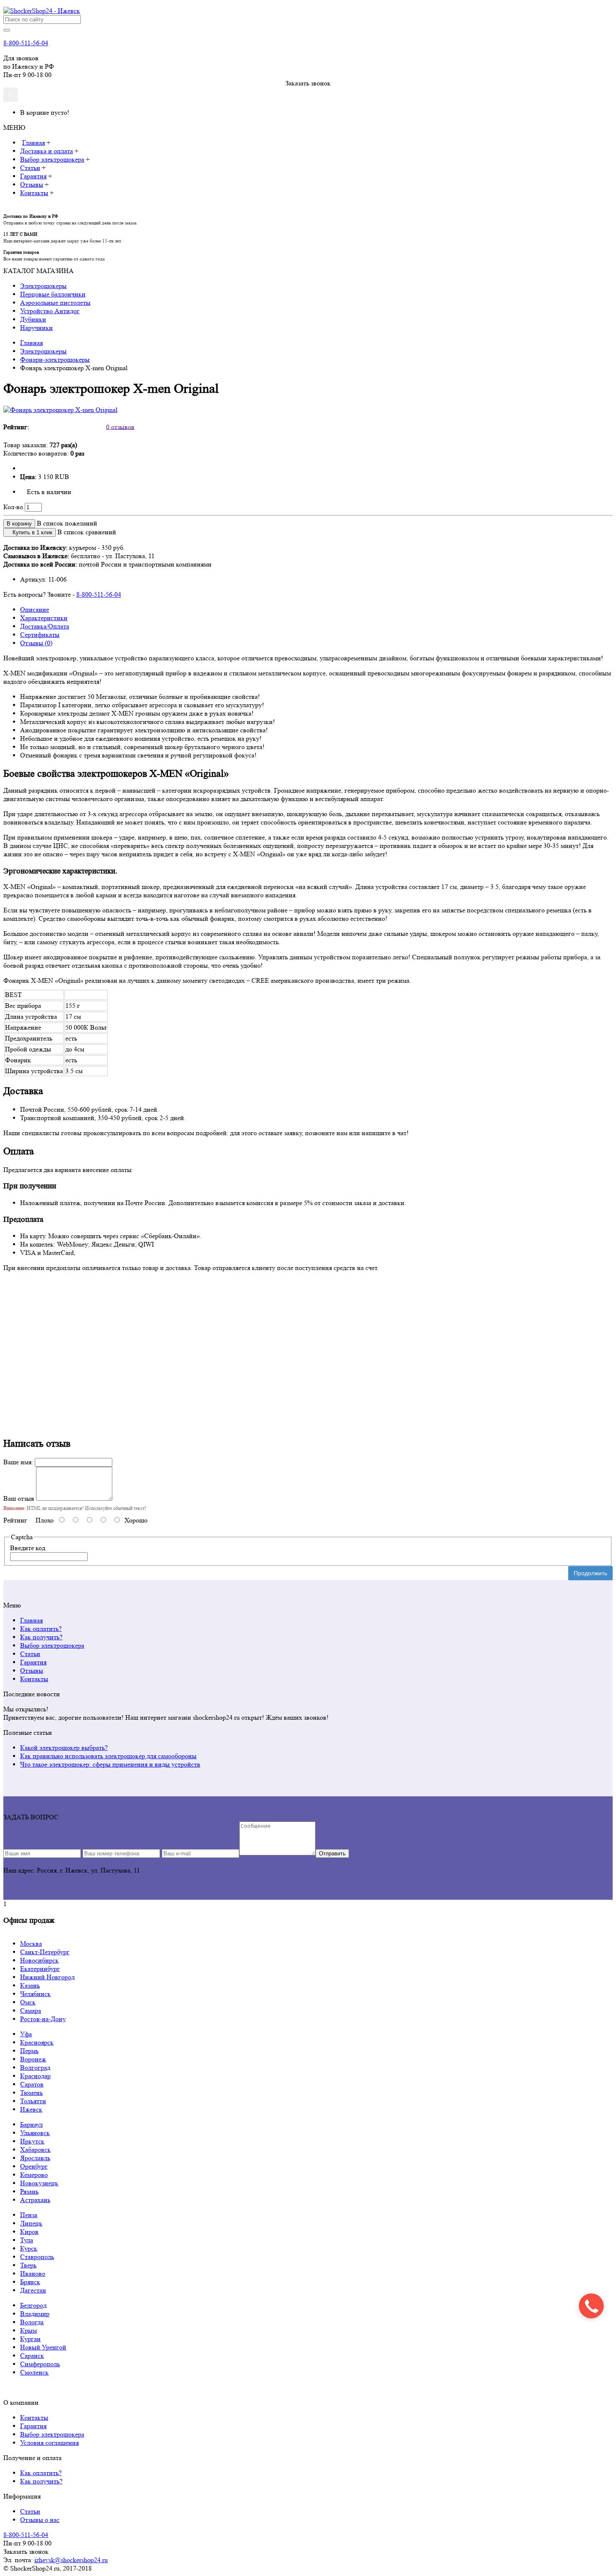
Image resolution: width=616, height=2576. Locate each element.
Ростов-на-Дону (43, 2019)
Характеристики (44, 618)
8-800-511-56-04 (26, 43)
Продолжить (590, 1573)
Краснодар (35, 2076)
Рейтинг (15, 1520)
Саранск (32, 2356)
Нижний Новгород (47, 1977)
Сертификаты (40, 635)
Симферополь (40, 2364)
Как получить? (41, 1637)
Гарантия (33, 1662)
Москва (31, 1944)
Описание (35, 609)
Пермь (29, 2051)
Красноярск (37, 2042)
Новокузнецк (39, 2183)
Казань (30, 1985)
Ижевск (31, 2109)
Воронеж (33, 2059)
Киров (29, 2232)
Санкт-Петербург (45, 1952)
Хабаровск (35, 2150)
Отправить (332, 1853)
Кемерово (34, 2175)
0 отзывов (120, 426)
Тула (27, 2240)
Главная (31, 1620)
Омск (28, 2002)
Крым (28, 2330)
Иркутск (32, 2141)
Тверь (28, 2265)
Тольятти (33, 2101)
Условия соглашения (49, 2443)
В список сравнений (87, 532)
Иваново (33, 2273)
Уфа (26, 2034)
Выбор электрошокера (52, 1645)
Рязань (29, 2191)
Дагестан (33, 2290)
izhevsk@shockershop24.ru (71, 2560)
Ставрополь (37, 2257)
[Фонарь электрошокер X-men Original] (60, 410)
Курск (29, 2248)
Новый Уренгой (43, 2347)
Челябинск (35, 1994)
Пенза (29, 2215)
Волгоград (35, 2067)
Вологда (32, 2322)
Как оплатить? (41, 1629)
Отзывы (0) (36, 643)
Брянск (30, 2282)
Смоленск (34, 2372)
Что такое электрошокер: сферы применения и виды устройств (110, 1764)
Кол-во (13, 507)
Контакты (34, 1679)
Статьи (30, 1654)
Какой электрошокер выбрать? (64, 1748)
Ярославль (35, 2158)
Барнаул (31, 2124)
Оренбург (34, 2166)
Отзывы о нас (40, 2520)
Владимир (35, 2314)
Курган (30, 2339)
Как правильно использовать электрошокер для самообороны (108, 1756)
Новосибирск (39, 1960)
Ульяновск (35, 2133)
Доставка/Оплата (45, 626)
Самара (31, 2011)
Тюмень (31, 2093)
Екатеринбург (40, 1969)
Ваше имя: (18, 1462)
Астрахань (35, 2200)
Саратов (32, 2084)
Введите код (28, 1548)
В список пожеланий (67, 523)
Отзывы (32, 1671)
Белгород (33, 2305)
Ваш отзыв (19, 1498)
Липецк (31, 2223)
